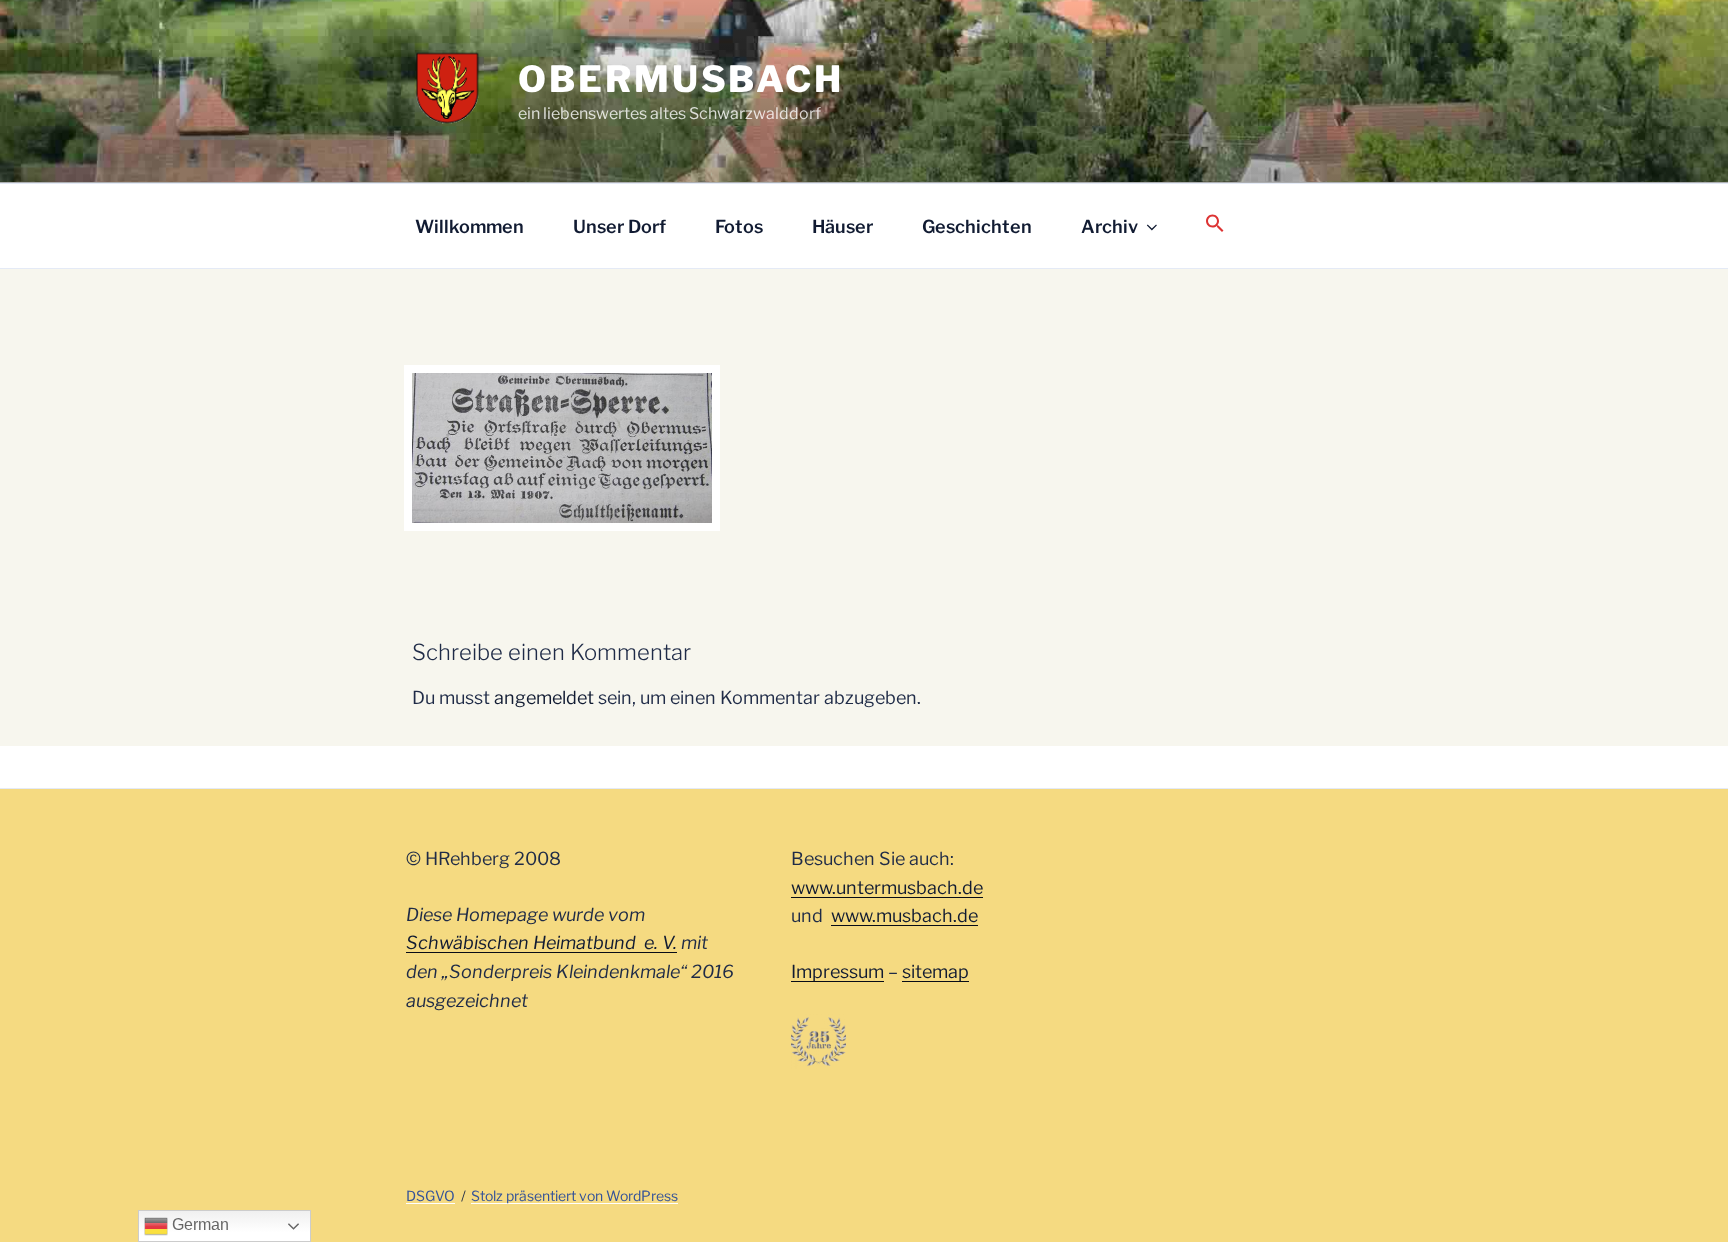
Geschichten (977, 226)
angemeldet (544, 697)
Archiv (1109, 226)
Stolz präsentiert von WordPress (574, 1195)
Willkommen (469, 226)
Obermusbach (681, 79)
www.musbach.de (904, 915)
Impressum (837, 971)
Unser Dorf (619, 226)
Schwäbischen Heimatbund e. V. (541, 942)
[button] (1214, 224)
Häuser (842, 226)
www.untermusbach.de (887, 887)
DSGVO (430, 1195)
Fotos (739, 226)
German (198, 1224)
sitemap (935, 971)
